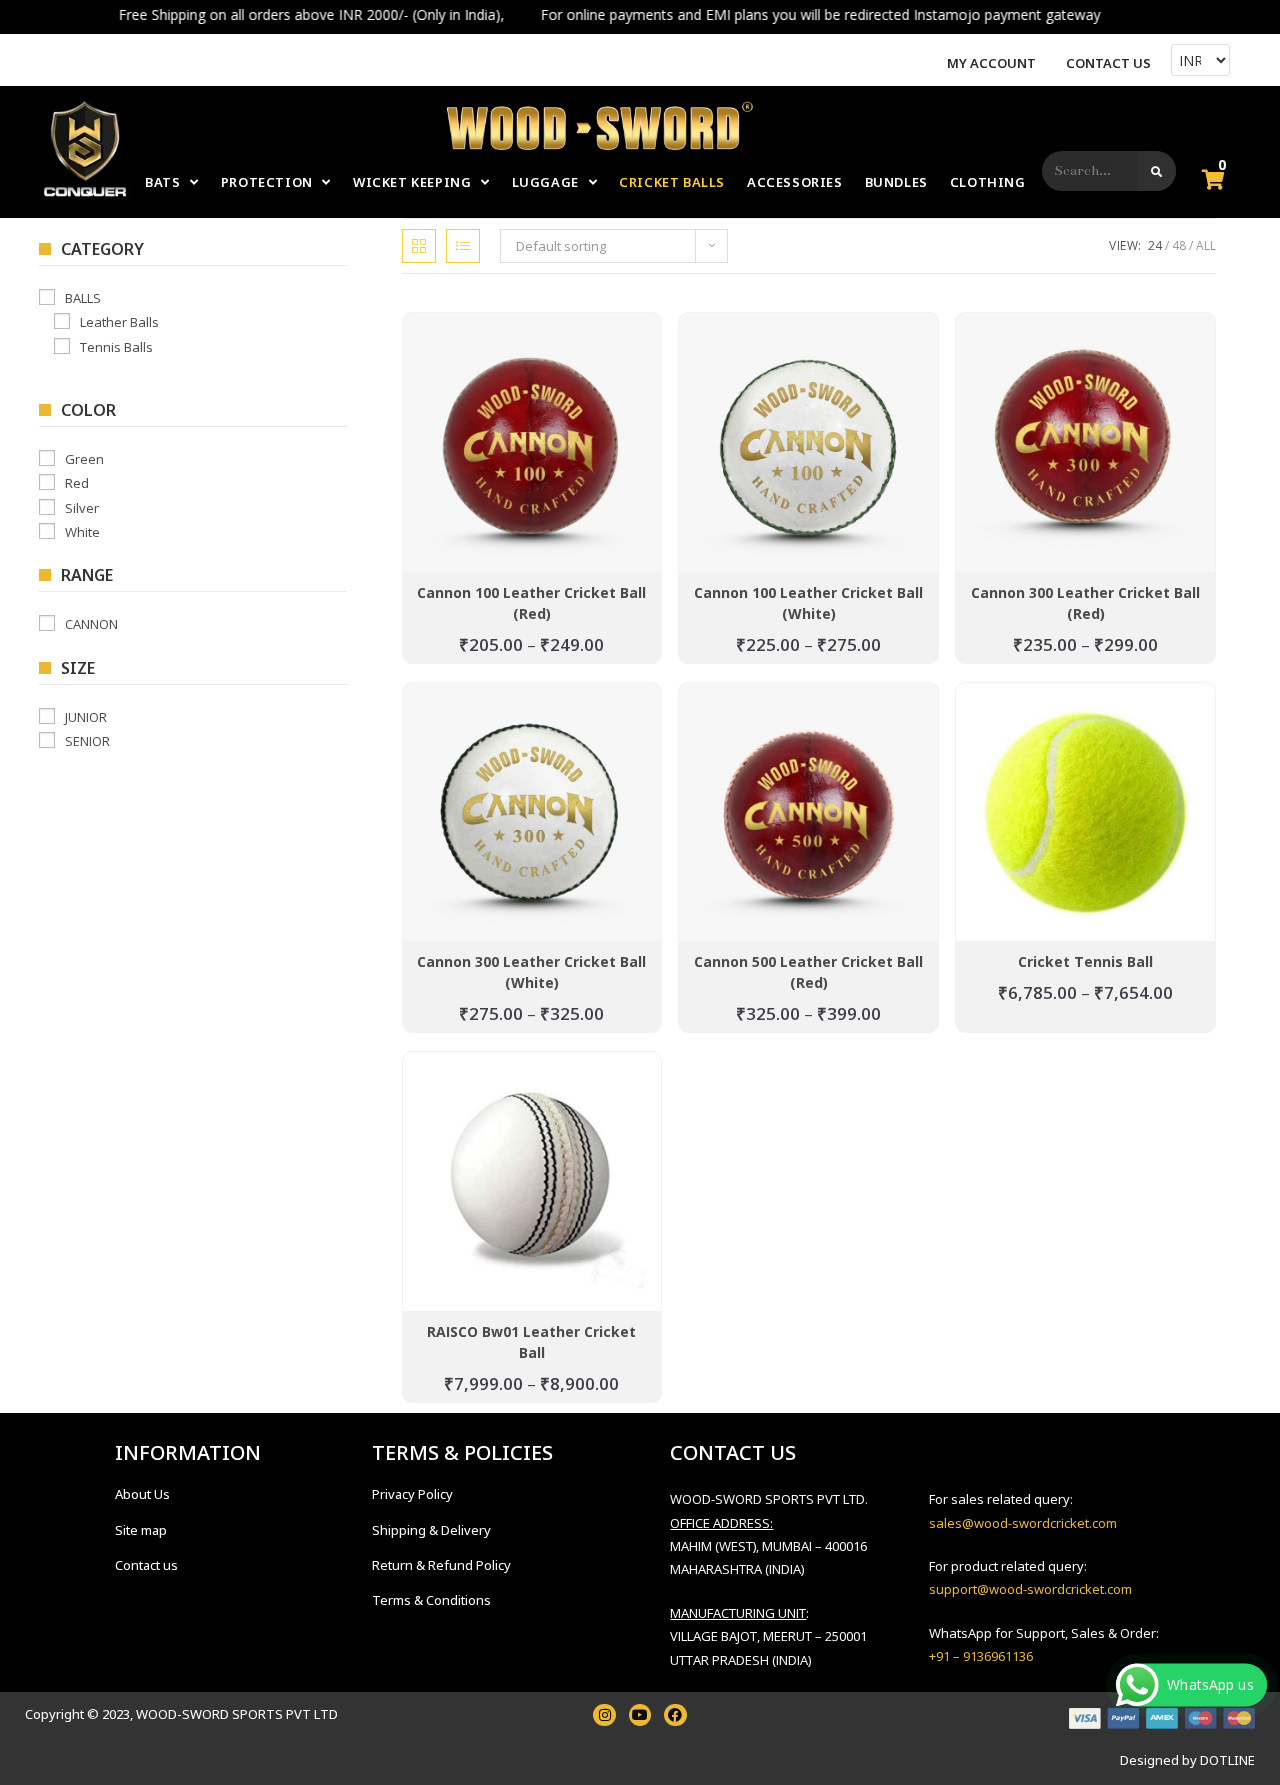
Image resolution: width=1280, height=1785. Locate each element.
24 (1155, 245)
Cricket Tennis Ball (1085, 961)
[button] (435, 376)
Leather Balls (119, 322)
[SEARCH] (1157, 171)
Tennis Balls (116, 346)
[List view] (463, 246)
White (82, 532)
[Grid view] (419, 246)
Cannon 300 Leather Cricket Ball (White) (531, 972)
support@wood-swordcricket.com (1030, 1589)
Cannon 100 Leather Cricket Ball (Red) (531, 603)
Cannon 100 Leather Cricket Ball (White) (808, 603)
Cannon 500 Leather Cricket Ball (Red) (808, 972)
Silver (82, 507)
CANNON (91, 624)
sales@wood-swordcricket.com (1023, 1523)
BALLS (83, 298)
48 (1179, 245)
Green (84, 459)
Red (77, 483)
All (1206, 245)
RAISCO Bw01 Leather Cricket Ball (531, 1342)
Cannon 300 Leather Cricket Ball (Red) (1085, 603)
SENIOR (87, 741)
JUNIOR (86, 717)
